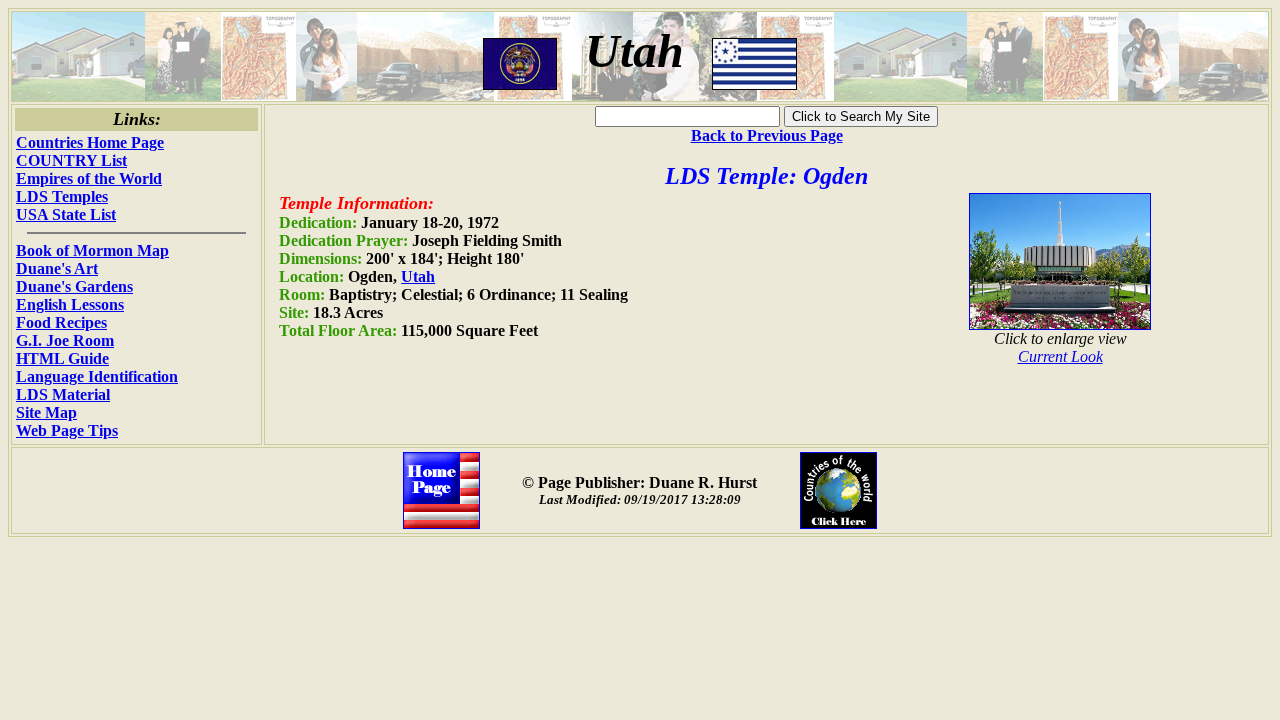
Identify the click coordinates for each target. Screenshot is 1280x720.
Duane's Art (57, 268)
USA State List (66, 214)
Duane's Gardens (74, 286)
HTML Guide (62, 358)
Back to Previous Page (767, 135)
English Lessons (70, 304)
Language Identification (97, 376)
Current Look (1060, 356)
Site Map (46, 412)
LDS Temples (62, 196)
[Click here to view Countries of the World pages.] (838, 523)
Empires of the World (89, 178)
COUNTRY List (71, 160)
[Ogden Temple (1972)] (1060, 324)
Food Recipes (61, 322)
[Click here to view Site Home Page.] (441, 523)
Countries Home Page (90, 142)
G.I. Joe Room (65, 340)
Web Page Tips (67, 430)
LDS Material (63, 394)
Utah (418, 276)
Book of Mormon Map (92, 250)
